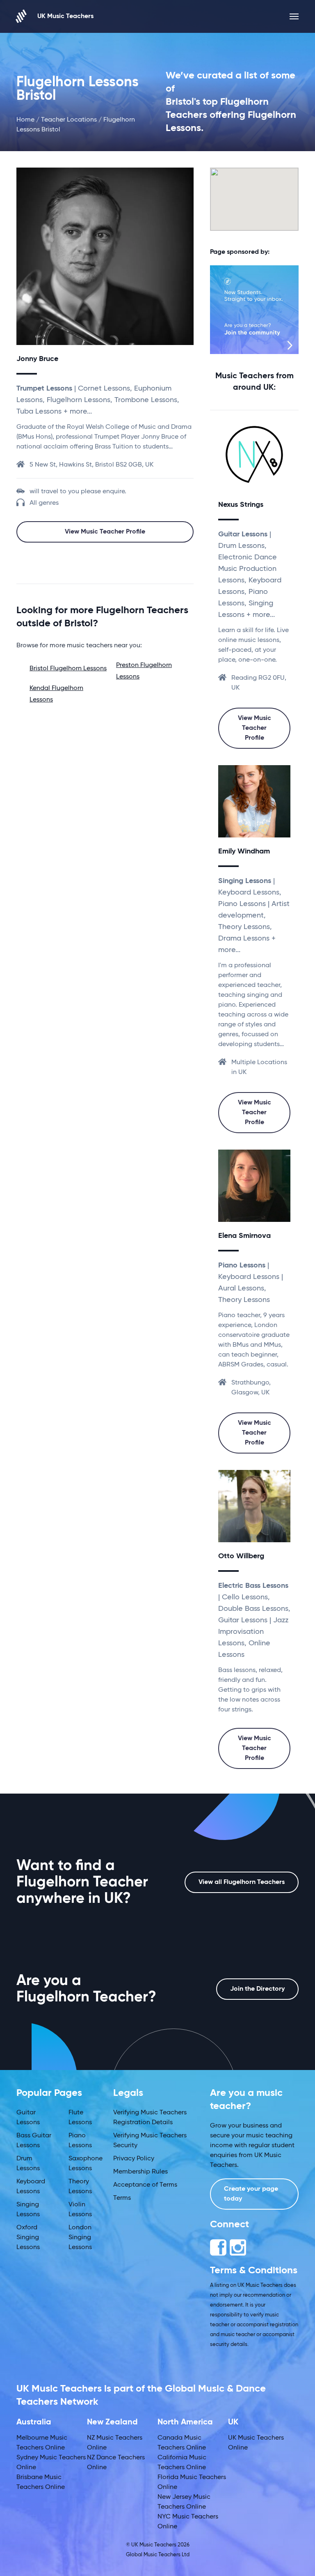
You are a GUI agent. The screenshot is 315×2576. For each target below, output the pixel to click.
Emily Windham (244, 851)
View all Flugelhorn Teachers (242, 1882)
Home (25, 120)
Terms (122, 2198)
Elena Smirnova (244, 1236)
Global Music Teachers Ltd (158, 2555)
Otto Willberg (241, 1556)
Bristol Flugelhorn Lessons (68, 669)
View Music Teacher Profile (105, 532)
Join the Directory (257, 1989)
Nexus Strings (241, 505)
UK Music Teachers (65, 16)
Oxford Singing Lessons (28, 2238)
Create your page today (251, 2194)
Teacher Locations (69, 120)
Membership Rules (140, 2172)
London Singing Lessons (80, 2238)
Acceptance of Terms (145, 2185)
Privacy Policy (134, 2159)
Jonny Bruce (37, 359)
